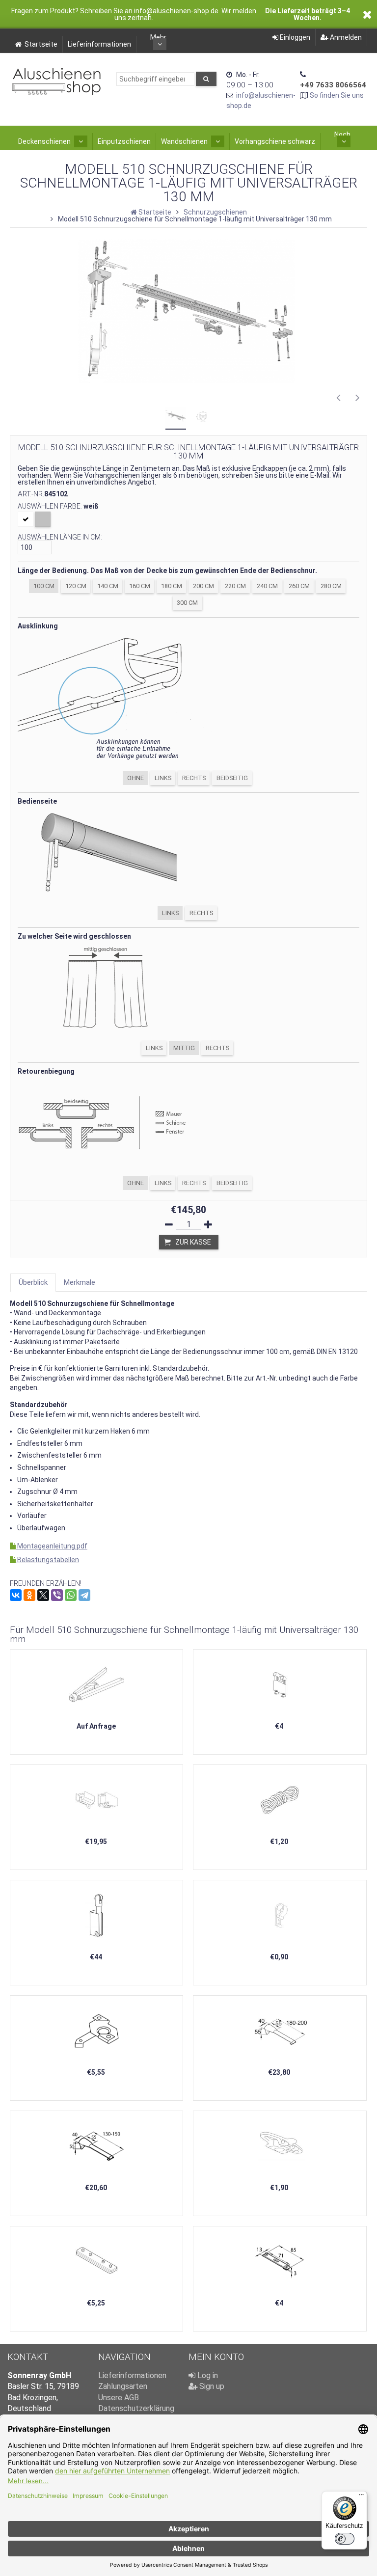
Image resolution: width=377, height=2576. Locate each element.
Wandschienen (184, 141)
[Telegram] (84, 1595)
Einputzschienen (124, 141)
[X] (43, 1595)
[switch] (345, 2539)
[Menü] (361, 2497)
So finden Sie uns (337, 95)
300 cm (187, 603)
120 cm (76, 586)
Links (163, 778)
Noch (342, 135)
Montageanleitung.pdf (52, 1546)
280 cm (331, 586)
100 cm (44, 586)
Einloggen (294, 37)
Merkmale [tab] (80, 1282)
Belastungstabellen (47, 1560)
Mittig (184, 1048)
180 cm (172, 586)
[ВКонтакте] (16, 1595)
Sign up (211, 2386)
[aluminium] (43, 519)
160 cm (140, 586)
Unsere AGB (119, 2398)
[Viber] (57, 1595)
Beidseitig (232, 778)
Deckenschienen (44, 141)
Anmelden (345, 37)
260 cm (299, 586)
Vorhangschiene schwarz (275, 141)
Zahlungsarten (123, 2386)
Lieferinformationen (99, 44)
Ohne (135, 778)
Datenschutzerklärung (136, 2408)
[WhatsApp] (71, 1595)
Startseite (41, 44)
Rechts (194, 778)
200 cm (203, 586)
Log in (207, 2375)
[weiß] (26, 519)
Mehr (158, 37)
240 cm (267, 586)
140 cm (108, 586)
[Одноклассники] (29, 1595)
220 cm (235, 586)
